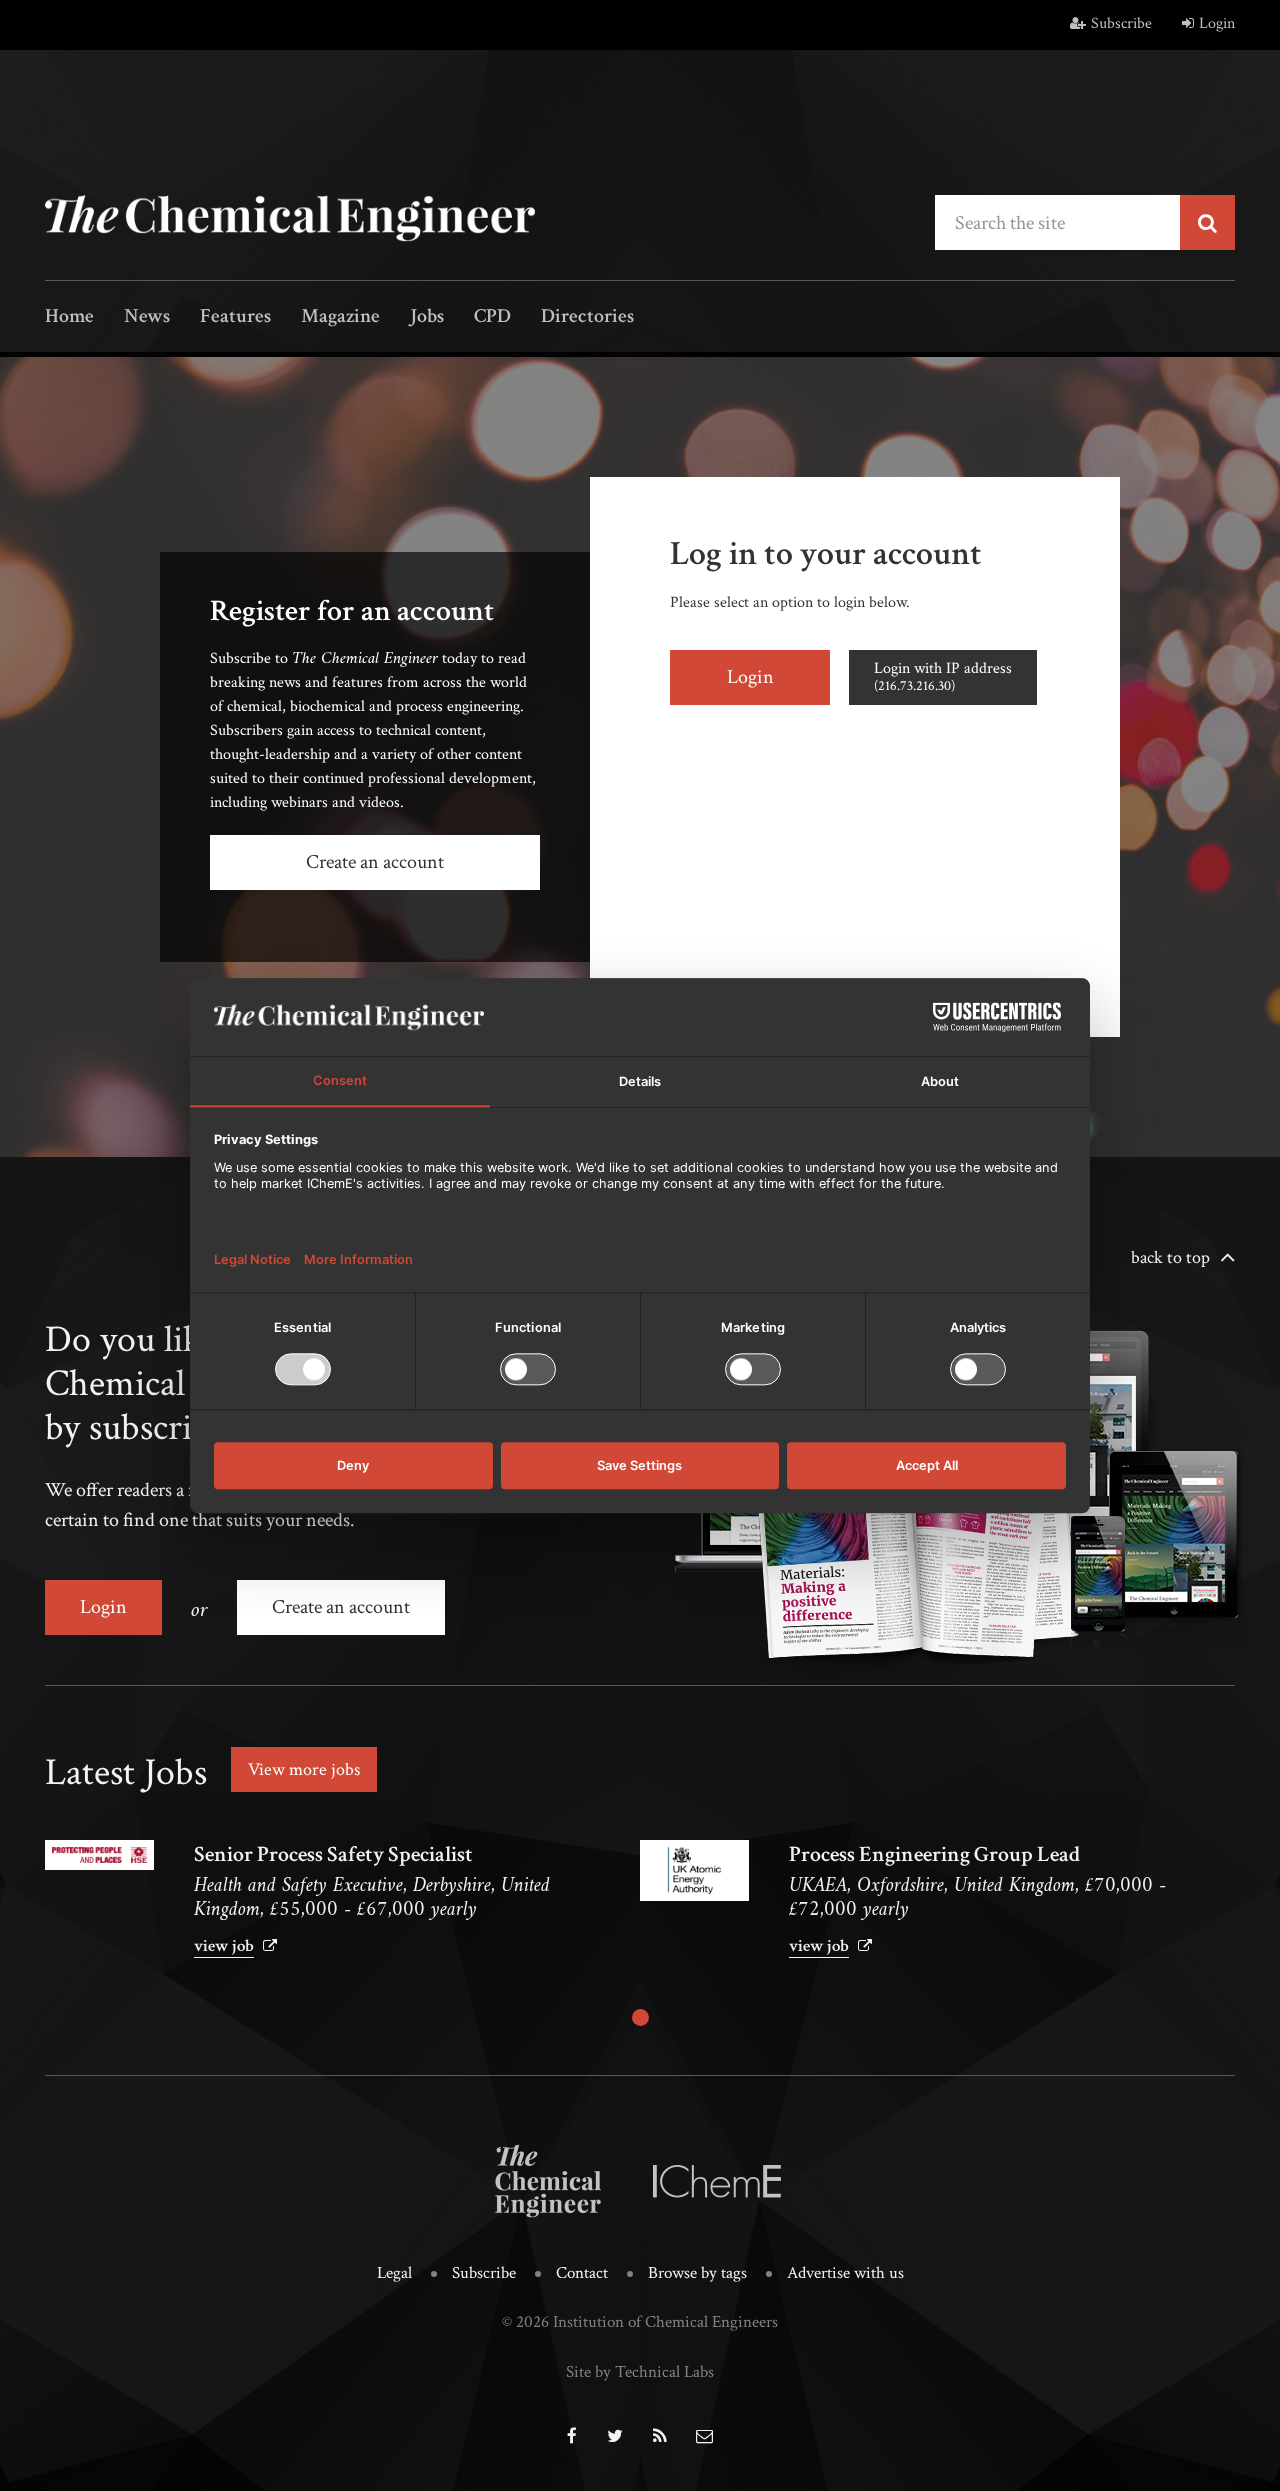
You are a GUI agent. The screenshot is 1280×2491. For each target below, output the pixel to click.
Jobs (427, 317)
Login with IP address (943, 676)
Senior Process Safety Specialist (333, 1854)
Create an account (375, 862)
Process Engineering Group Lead (934, 1854)
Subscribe (1121, 23)
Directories (587, 317)
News (147, 317)
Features (235, 317)
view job (224, 1946)
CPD (492, 317)
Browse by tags (697, 2273)
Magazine (340, 317)
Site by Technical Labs (640, 2372)
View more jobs (304, 1769)
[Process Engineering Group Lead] (694, 1870)
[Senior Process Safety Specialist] (99, 1855)
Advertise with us (845, 2273)
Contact (582, 2273)
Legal (394, 2273)
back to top (1170, 1257)
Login (1217, 23)
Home (69, 317)
